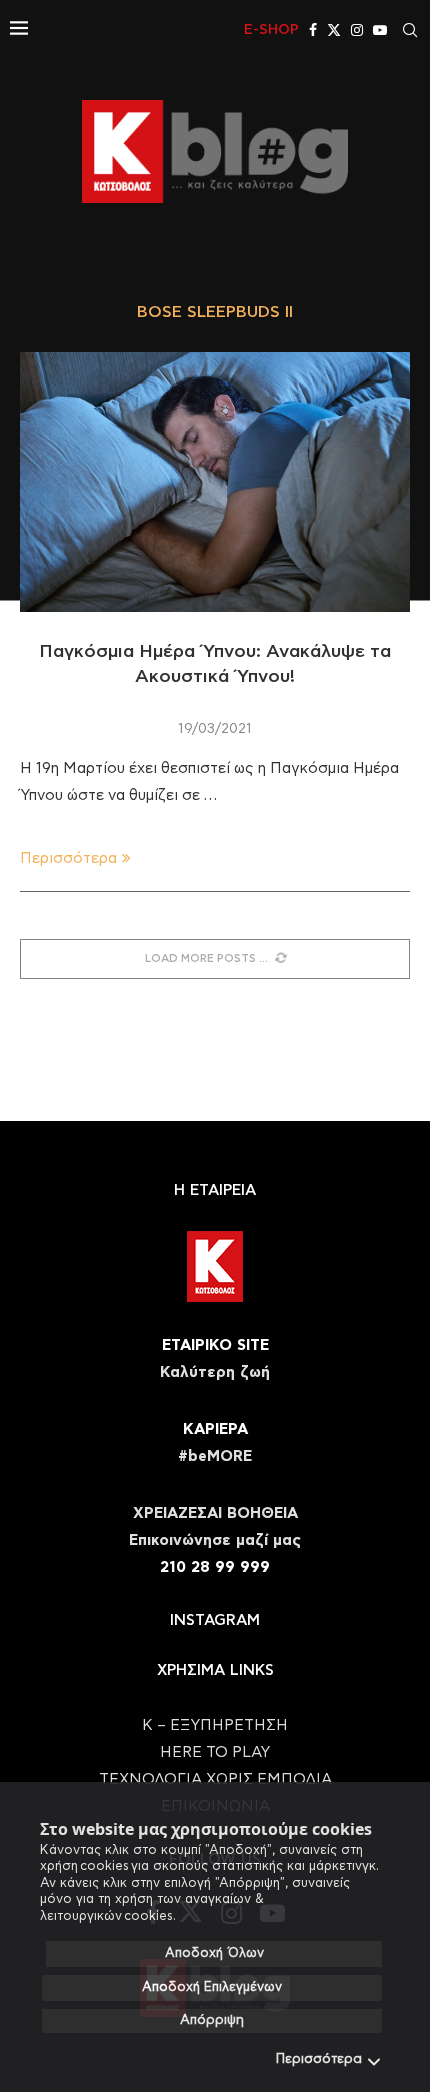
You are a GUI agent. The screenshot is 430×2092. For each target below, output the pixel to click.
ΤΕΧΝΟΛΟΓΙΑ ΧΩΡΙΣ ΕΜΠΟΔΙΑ (215, 1779)
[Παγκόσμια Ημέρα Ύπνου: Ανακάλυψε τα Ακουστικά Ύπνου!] (215, 482)
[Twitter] (334, 30)
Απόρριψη (212, 2020)
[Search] (410, 30)
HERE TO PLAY (215, 1752)
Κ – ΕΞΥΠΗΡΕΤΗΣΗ (215, 1725)
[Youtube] (380, 30)
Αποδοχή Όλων (214, 1953)
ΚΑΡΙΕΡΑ (215, 1429)
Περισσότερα (319, 2059)
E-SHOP (271, 30)
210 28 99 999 (215, 1567)
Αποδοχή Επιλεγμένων (212, 1987)
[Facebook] (313, 30)
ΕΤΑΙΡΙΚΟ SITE (215, 1345)
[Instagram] (357, 30)
